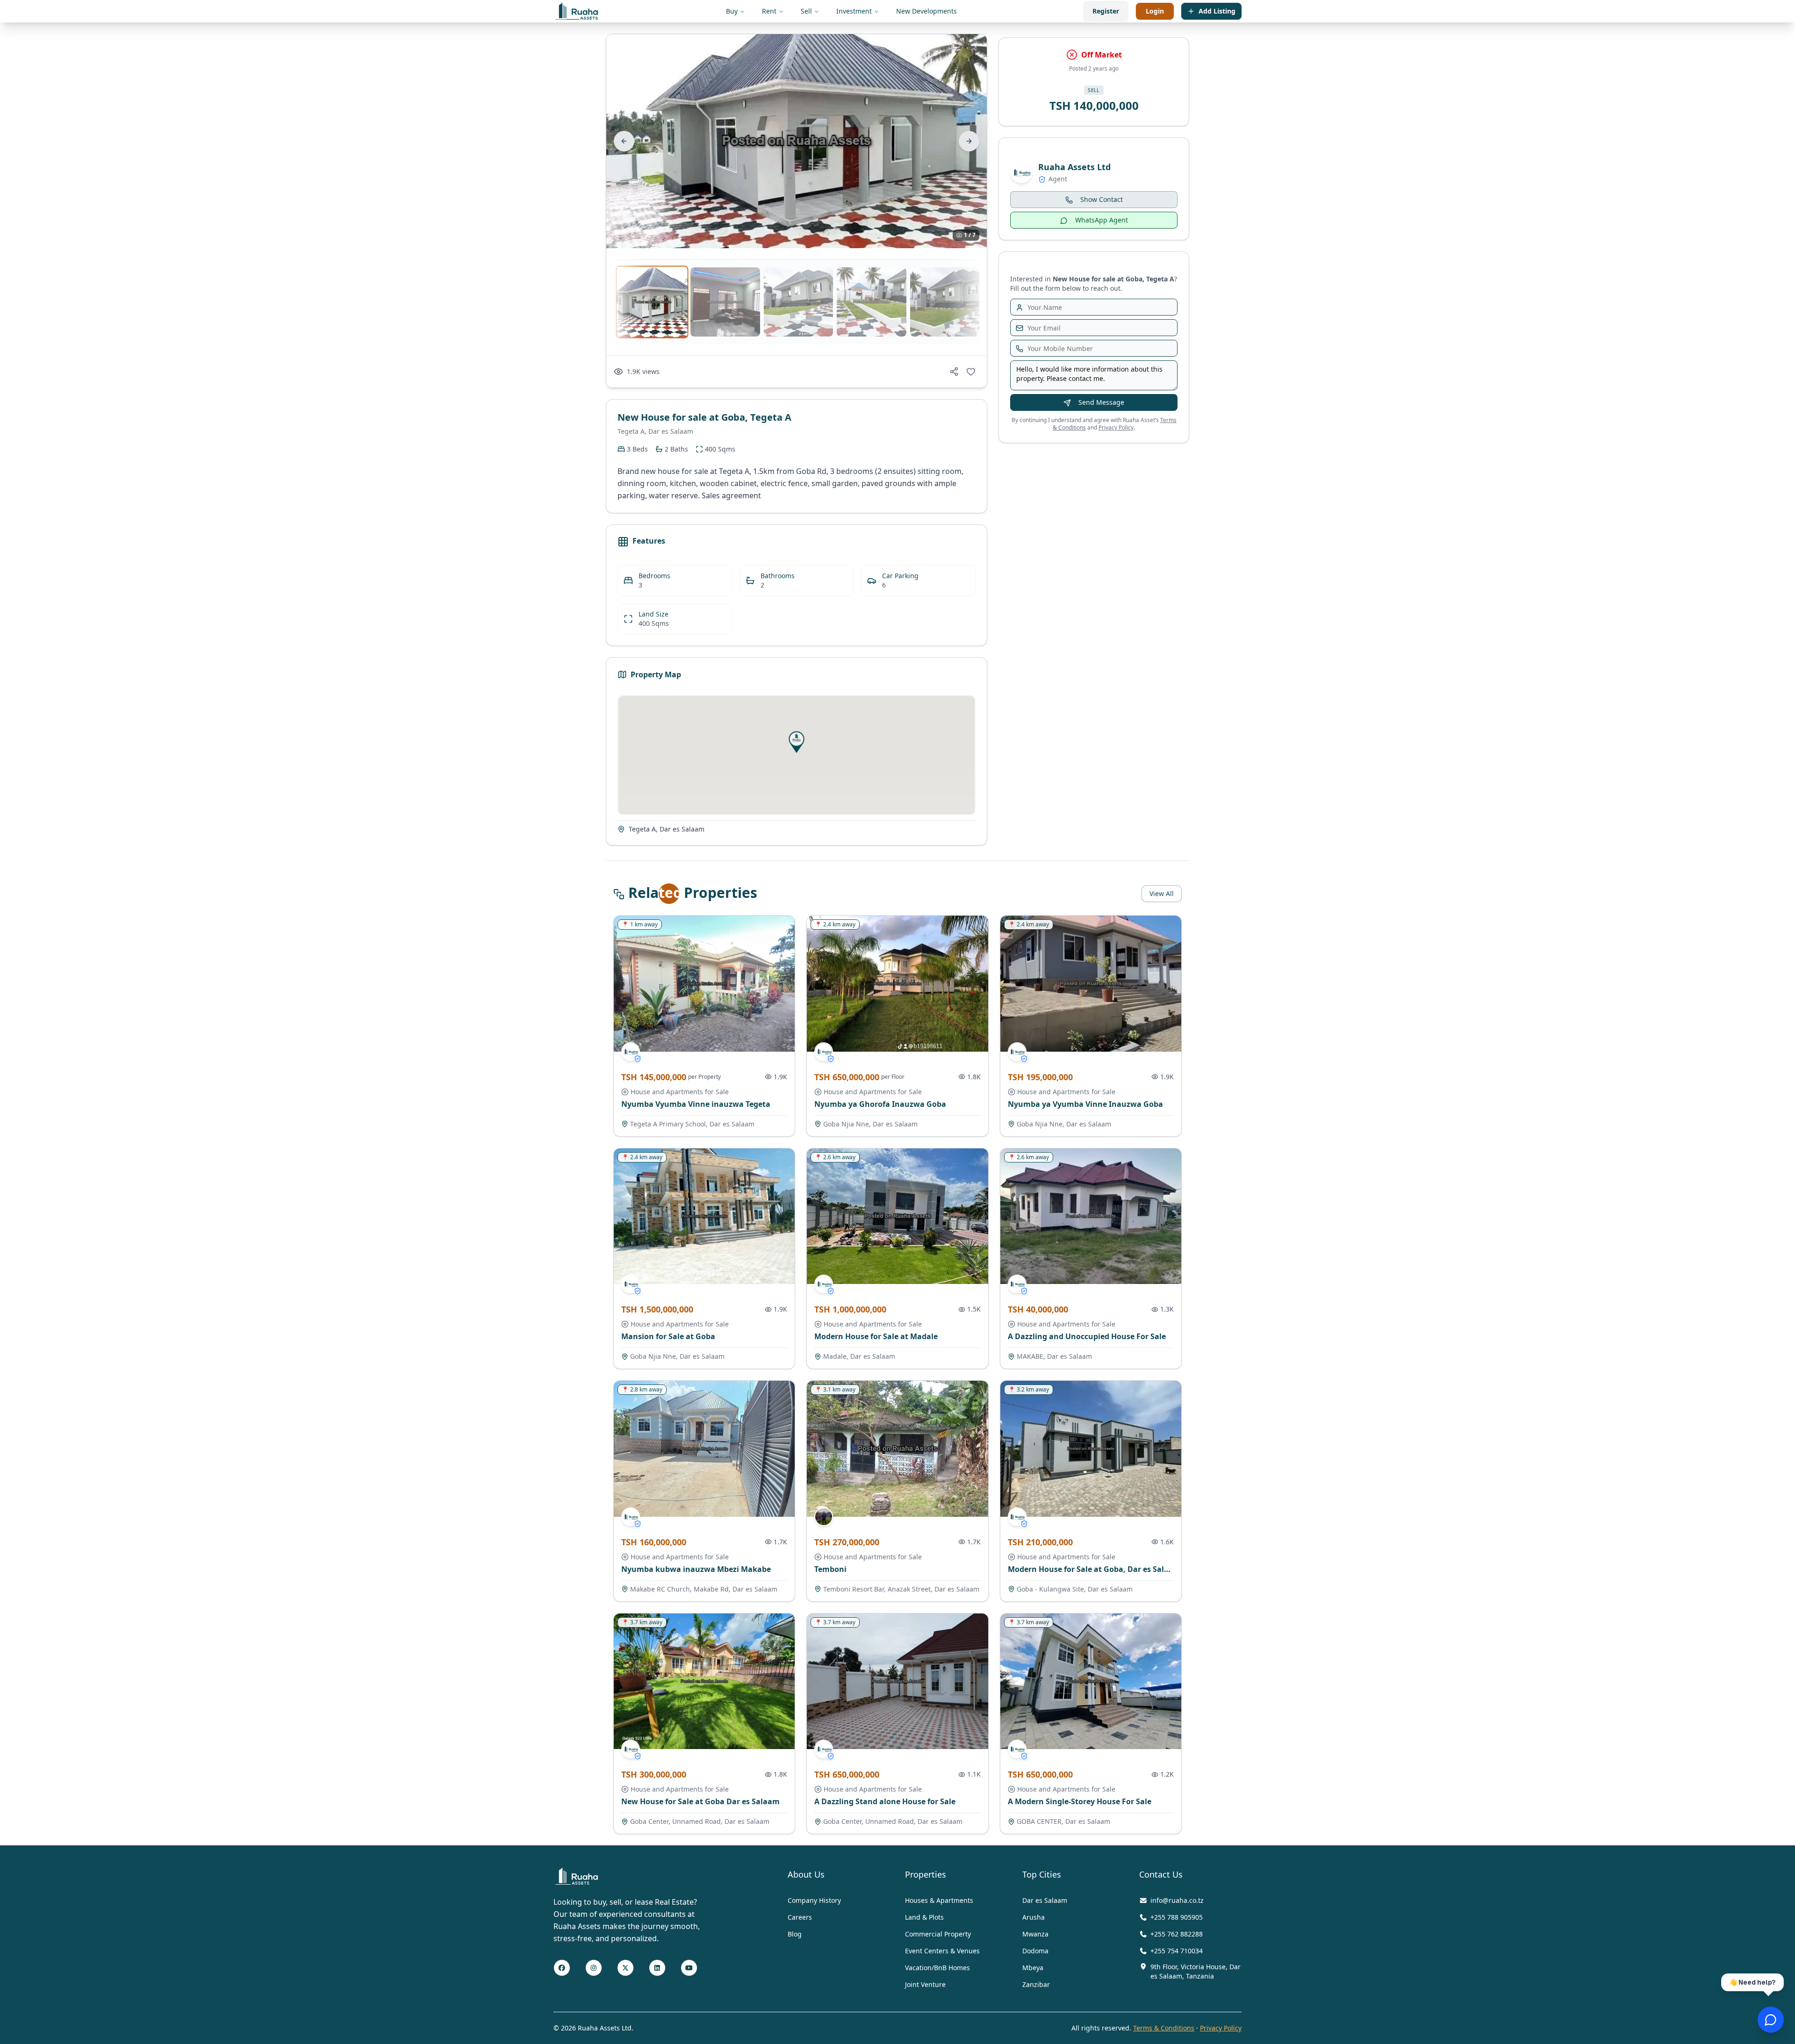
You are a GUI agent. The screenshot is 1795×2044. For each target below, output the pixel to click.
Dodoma (1035, 1951)
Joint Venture (925, 1984)
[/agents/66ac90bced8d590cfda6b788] (824, 1517)
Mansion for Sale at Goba (668, 1336)
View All (1162, 893)
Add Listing (1217, 11)
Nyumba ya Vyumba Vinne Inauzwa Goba (1085, 1104)
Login (1155, 11)
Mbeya (1033, 1968)
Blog (795, 1934)
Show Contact (1102, 200)
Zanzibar (1036, 1984)
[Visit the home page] (577, 11)
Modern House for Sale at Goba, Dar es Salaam (1094, 1569)
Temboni (830, 1569)
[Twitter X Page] (625, 1968)
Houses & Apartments (939, 1900)
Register (1106, 11)
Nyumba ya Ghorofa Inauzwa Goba (880, 1104)
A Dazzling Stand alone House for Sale (885, 1801)
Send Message (1101, 403)
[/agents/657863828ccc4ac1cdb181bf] (631, 1052)
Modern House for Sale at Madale (876, 1336)
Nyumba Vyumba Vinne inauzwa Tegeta (696, 1104)
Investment (854, 11)
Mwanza (1035, 1934)
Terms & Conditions (1164, 2028)
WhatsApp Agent (1102, 220)
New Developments (926, 11)
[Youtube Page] (689, 1968)
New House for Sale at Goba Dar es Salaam (700, 1801)
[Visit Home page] (577, 1876)
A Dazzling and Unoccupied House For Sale (1087, 1336)
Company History (814, 1900)
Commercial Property (938, 1934)
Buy (732, 11)
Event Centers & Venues (942, 1951)
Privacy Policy (1116, 428)
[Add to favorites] (971, 372)
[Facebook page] (562, 1968)
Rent (769, 11)
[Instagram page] (594, 1968)
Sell (806, 11)
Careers (800, 1917)
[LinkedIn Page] (657, 1968)
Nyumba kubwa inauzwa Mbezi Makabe (696, 1569)
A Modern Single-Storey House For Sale (1080, 1801)
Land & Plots (924, 1917)
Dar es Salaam (1045, 1900)
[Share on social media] (954, 372)
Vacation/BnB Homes (937, 1968)
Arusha (1034, 1917)
